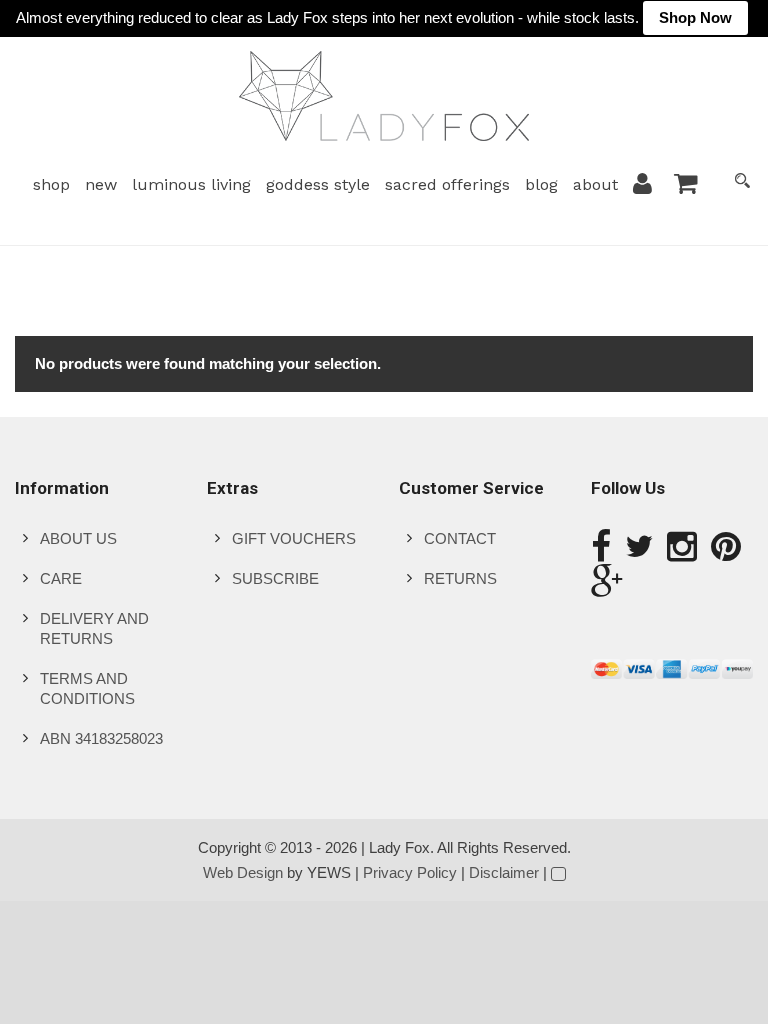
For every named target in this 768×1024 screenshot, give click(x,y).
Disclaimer (504, 872)
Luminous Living (191, 184)
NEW (101, 184)
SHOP (51, 184)
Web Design (243, 872)
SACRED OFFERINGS (447, 184)
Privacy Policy (410, 872)
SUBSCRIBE (275, 578)
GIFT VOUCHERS (294, 538)
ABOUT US (78, 538)
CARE (61, 578)
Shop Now (695, 17)
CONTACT (460, 538)
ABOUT (595, 184)
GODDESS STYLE (318, 184)
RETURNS (460, 578)
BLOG (541, 184)
